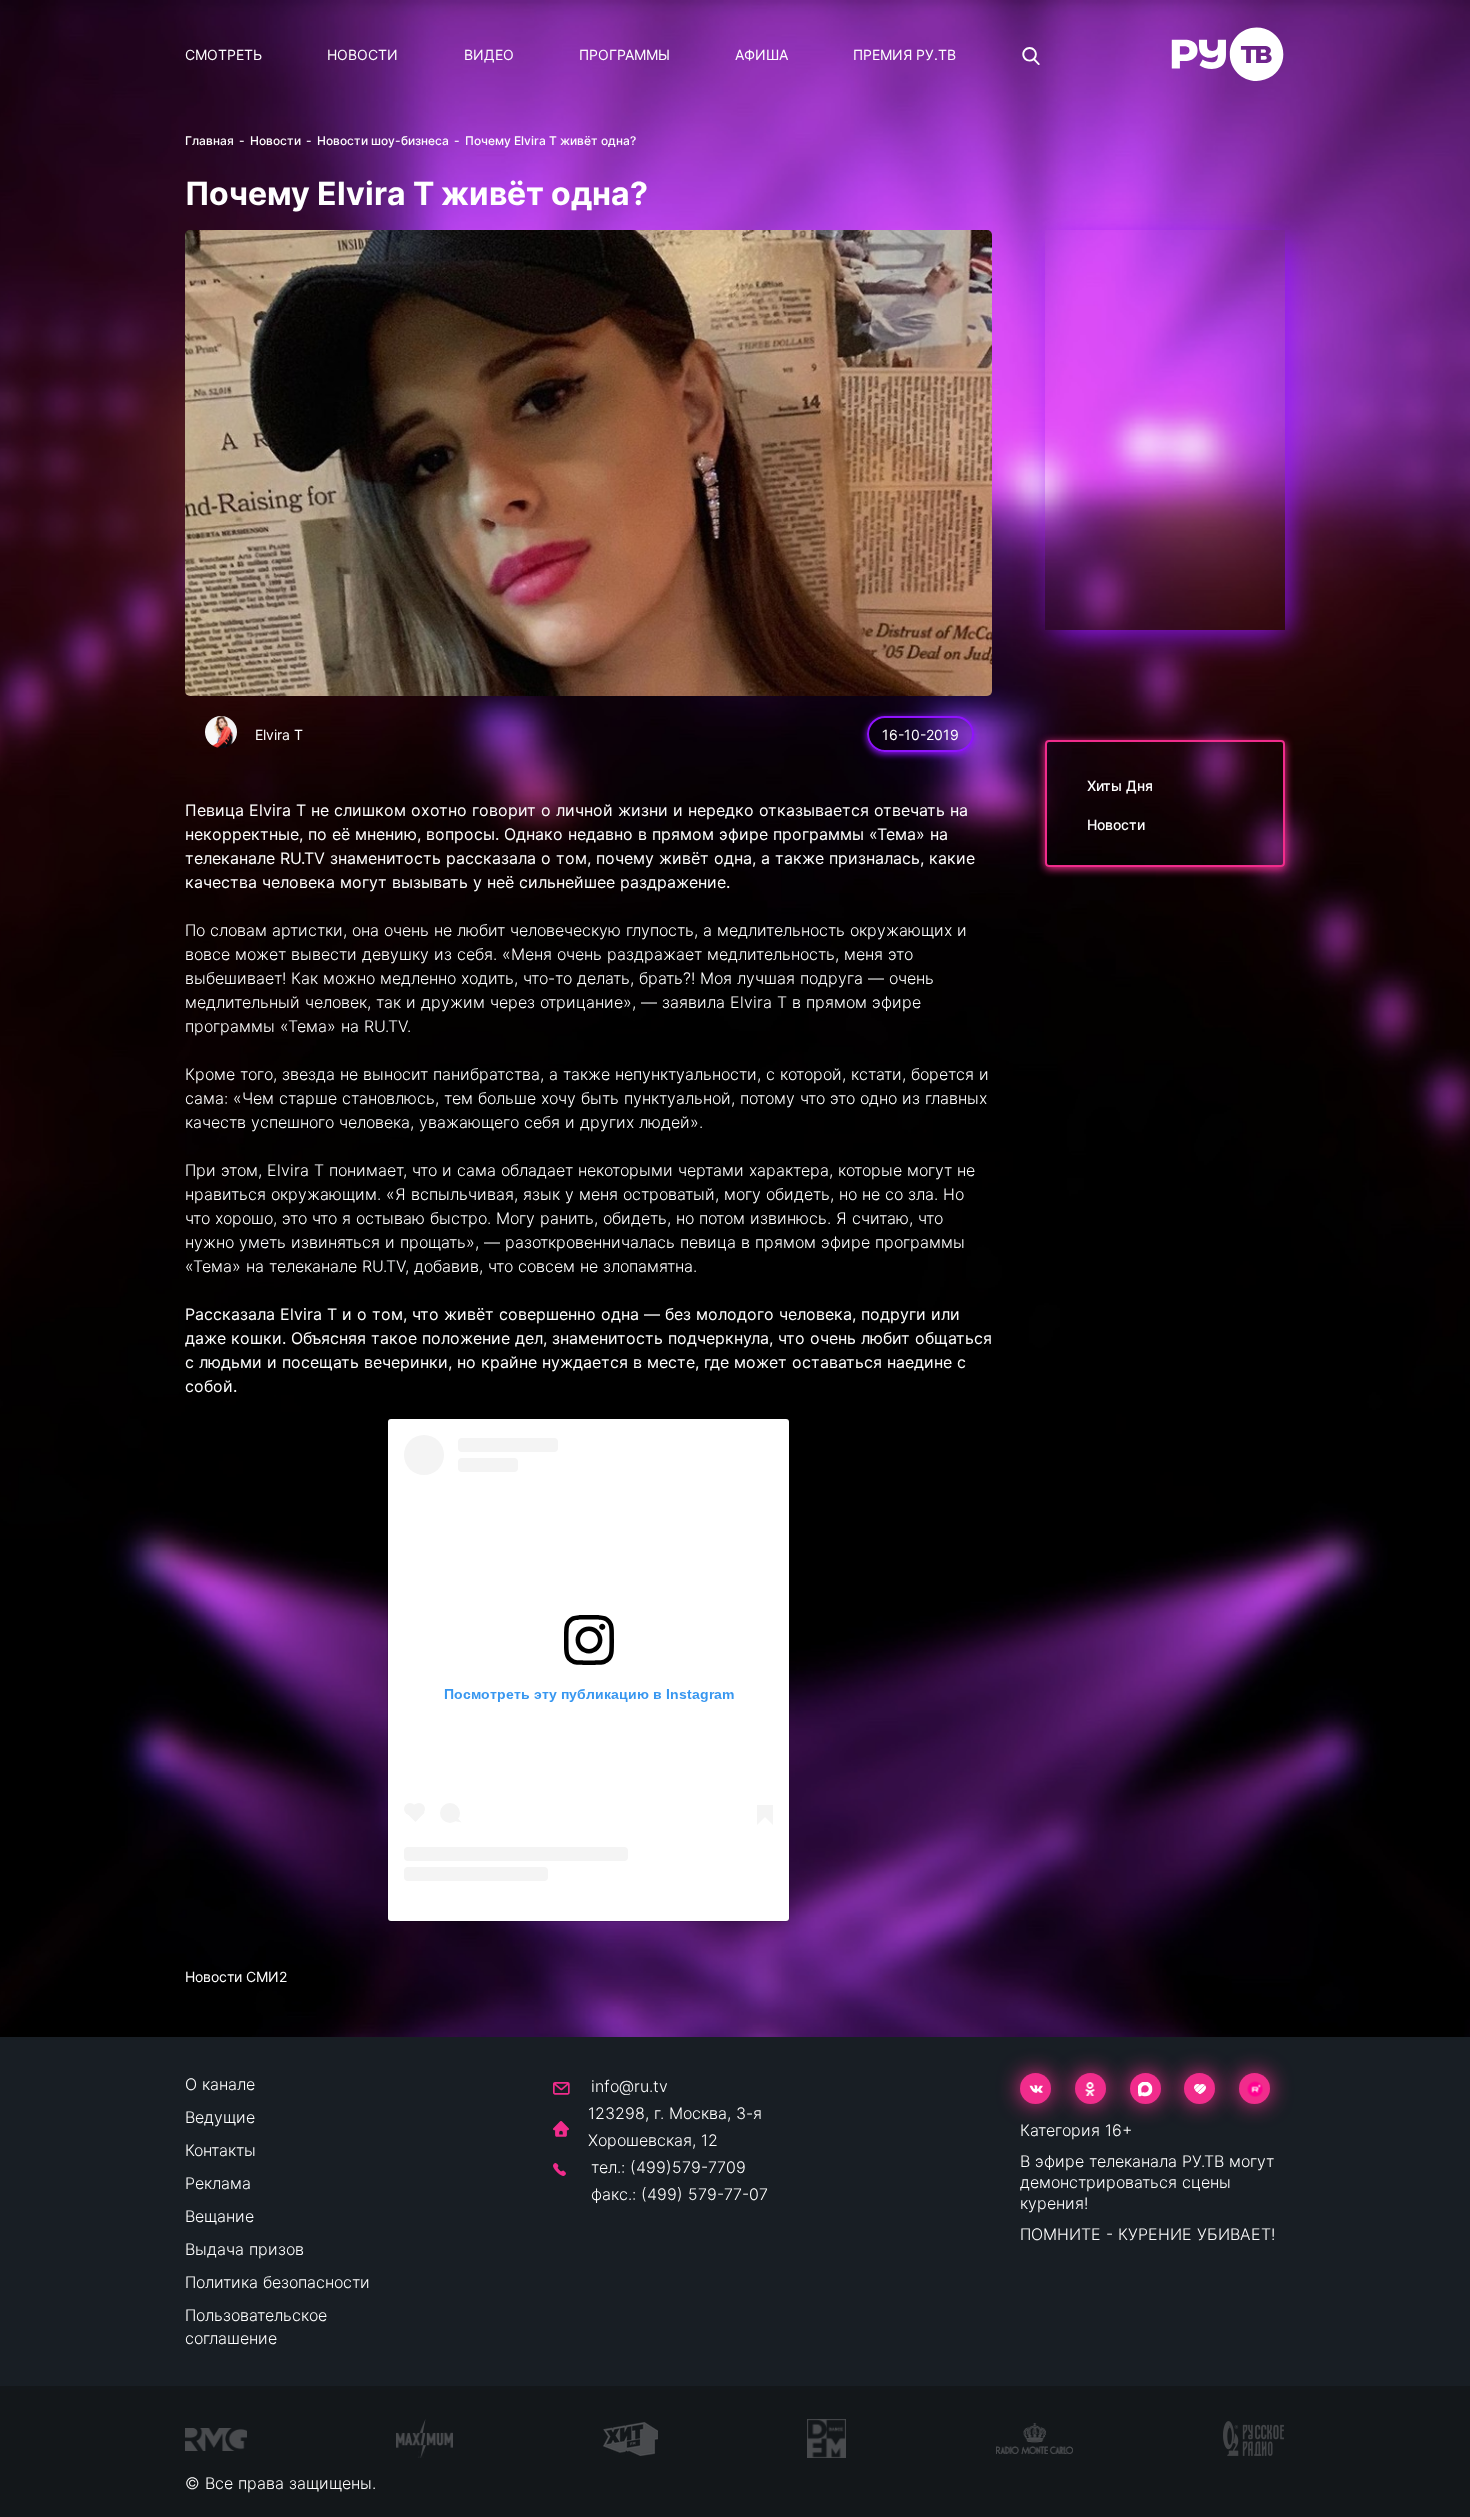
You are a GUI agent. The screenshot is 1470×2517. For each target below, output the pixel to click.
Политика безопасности (277, 2282)
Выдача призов (244, 2249)
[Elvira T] (221, 732)
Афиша (761, 54)
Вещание (219, 2216)
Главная (209, 140)
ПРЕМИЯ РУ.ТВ (904, 54)
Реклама (218, 2183)
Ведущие (220, 2117)
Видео (489, 54)
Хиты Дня (1120, 785)
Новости (362, 54)
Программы (624, 54)
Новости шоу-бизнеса (383, 140)
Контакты (220, 2150)
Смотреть (223, 54)
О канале (220, 2084)
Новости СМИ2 (236, 1976)
